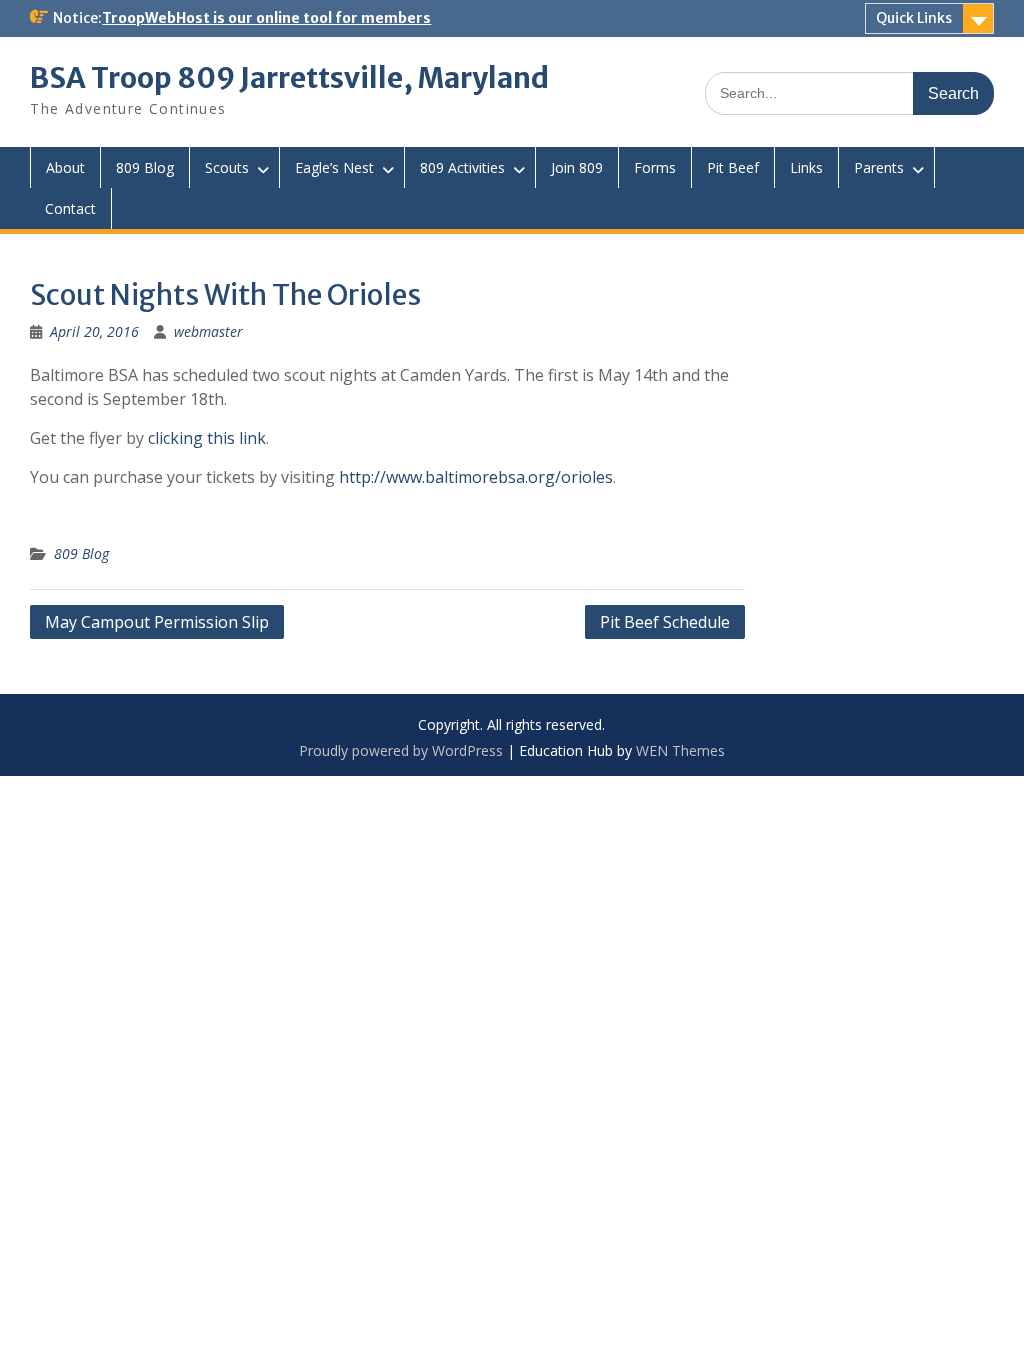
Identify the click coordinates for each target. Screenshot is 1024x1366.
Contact (70, 208)
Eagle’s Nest (334, 167)
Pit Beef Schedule (665, 622)
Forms (655, 167)
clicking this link (207, 438)
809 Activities (462, 167)
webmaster (208, 331)
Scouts (227, 167)
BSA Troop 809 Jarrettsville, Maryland (289, 78)
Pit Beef (733, 167)
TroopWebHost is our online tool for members (266, 18)
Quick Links (914, 18)
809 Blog (145, 167)
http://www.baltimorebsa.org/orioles (476, 477)
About (65, 167)
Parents (879, 167)
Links (806, 167)
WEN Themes (680, 750)
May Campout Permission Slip (157, 622)
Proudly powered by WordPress (401, 750)
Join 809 (577, 167)
